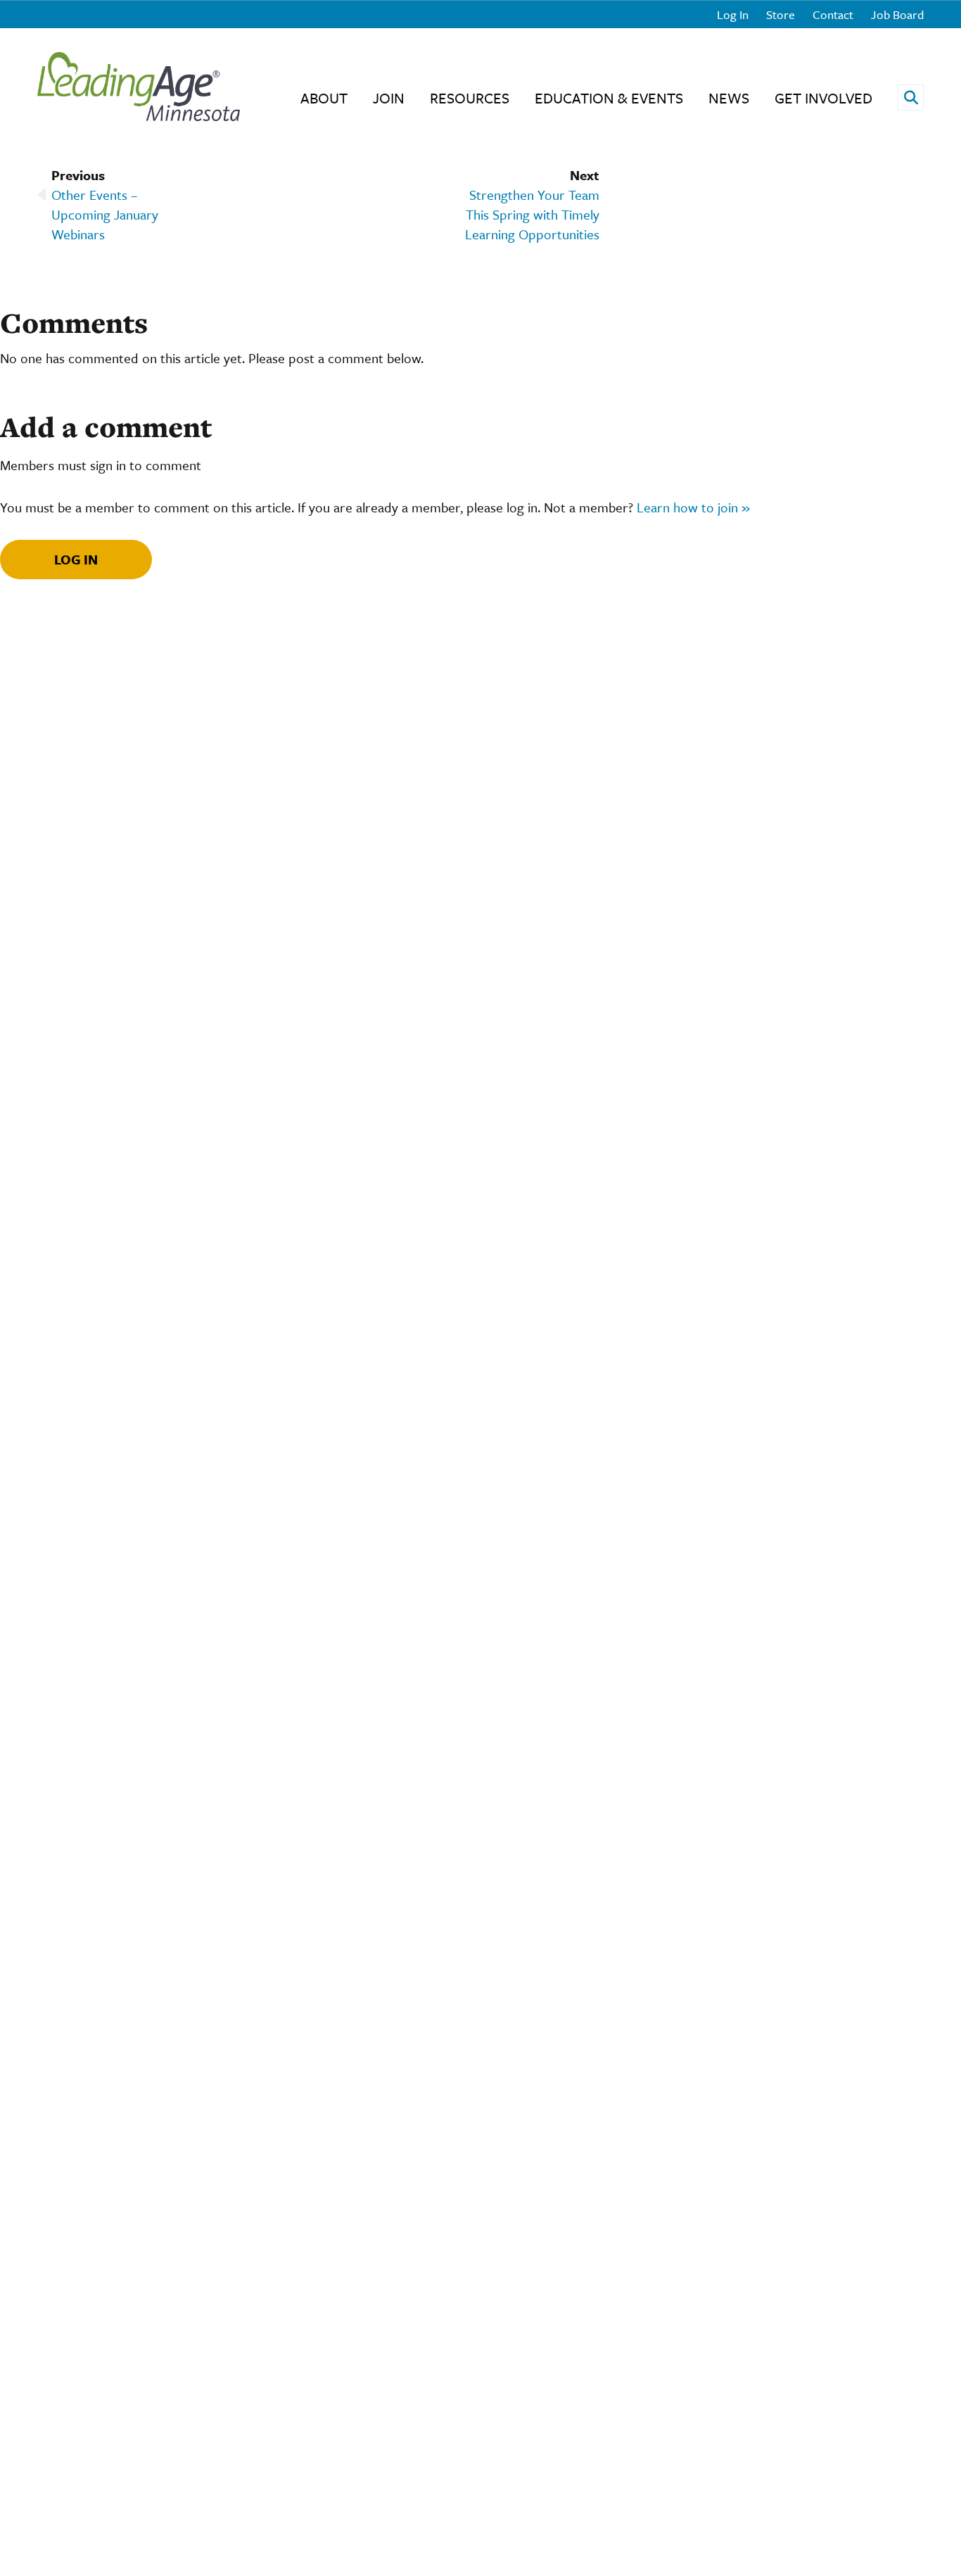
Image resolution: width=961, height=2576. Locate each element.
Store (781, 14)
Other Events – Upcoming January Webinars (105, 214)
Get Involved (823, 98)
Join (389, 98)
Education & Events (609, 98)
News (729, 98)
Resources (470, 98)
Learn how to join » (693, 507)
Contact (833, 14)
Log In (733, 14)
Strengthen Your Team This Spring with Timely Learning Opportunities (532, 214)
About (324, 98)
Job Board (897, 14)
